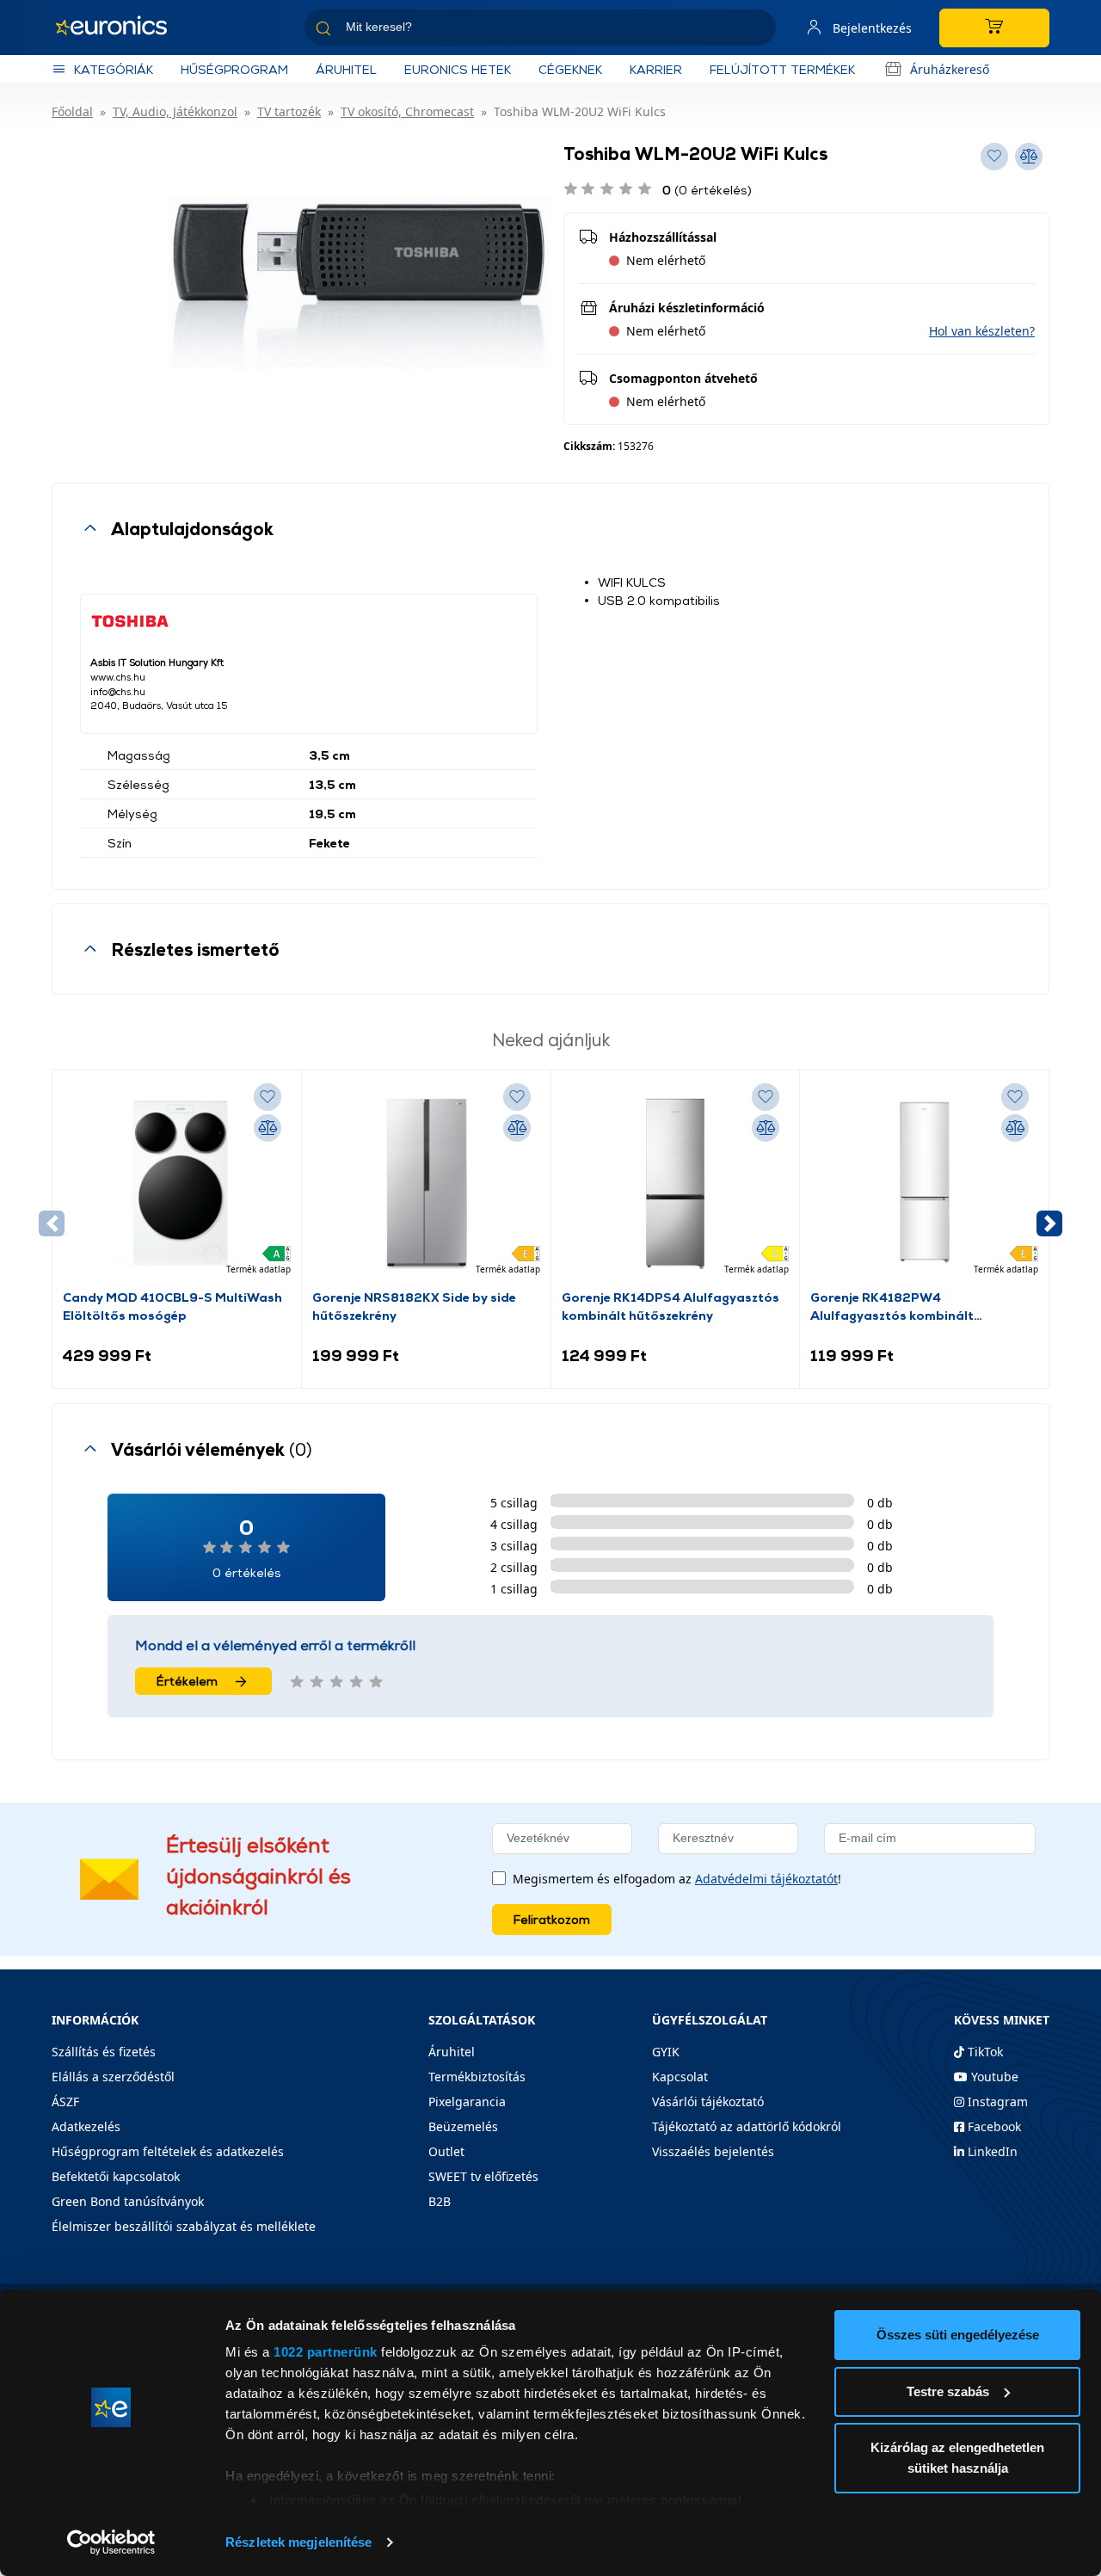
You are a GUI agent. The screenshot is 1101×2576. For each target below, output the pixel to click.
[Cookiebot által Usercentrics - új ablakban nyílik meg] (111, 2542)
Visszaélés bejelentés (713, 2151)
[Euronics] (120, 28)
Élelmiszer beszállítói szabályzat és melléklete (184, 2226)
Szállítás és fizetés (104, 2052)
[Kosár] (994, 28)
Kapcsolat (680, 2077)
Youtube (993, 2077)
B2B (440, 2201)
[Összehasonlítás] (268, 1128)
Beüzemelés (463, 2126)
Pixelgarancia (467, 2101)
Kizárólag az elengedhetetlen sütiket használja (957, 2458)
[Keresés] (756, 31)
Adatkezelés (86, 2126)
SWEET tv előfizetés (483, 2176)
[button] (982, 331)
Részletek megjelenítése (298, 2542)
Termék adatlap (258, 1269)
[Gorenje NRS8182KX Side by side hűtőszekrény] (426, 1184)
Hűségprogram (234, 69)
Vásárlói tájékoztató (708, 2101)
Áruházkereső (950, 69)
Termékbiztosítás (477, 2077)
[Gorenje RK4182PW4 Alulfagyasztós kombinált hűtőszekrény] (924, 1184)
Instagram (996, 2101)
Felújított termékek (782, 69)
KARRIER (656, 69)
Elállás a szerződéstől (113, 2077)
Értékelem (187, 1681)
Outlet (446, 2151)
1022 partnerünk (326, 2352)
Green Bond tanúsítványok (128, 2201)
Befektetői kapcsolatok (116, 2176)
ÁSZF (65, 2101)
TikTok (984, 2052)
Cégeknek (570, 69)
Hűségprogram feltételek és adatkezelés (168, 2151)
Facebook (993, 2126)
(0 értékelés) (707, 190)
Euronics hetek (458, 69)
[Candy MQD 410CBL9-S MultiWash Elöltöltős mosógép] (177, 1184)
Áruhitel (346, 69)
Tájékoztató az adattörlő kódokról (747, 2126)
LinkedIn (991, 2151)
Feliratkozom (552, 1919)
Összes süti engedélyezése (958, 2335)
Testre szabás (948, 2391)
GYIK (666, 2052)
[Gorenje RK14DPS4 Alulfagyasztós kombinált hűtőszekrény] (676, 1184)
